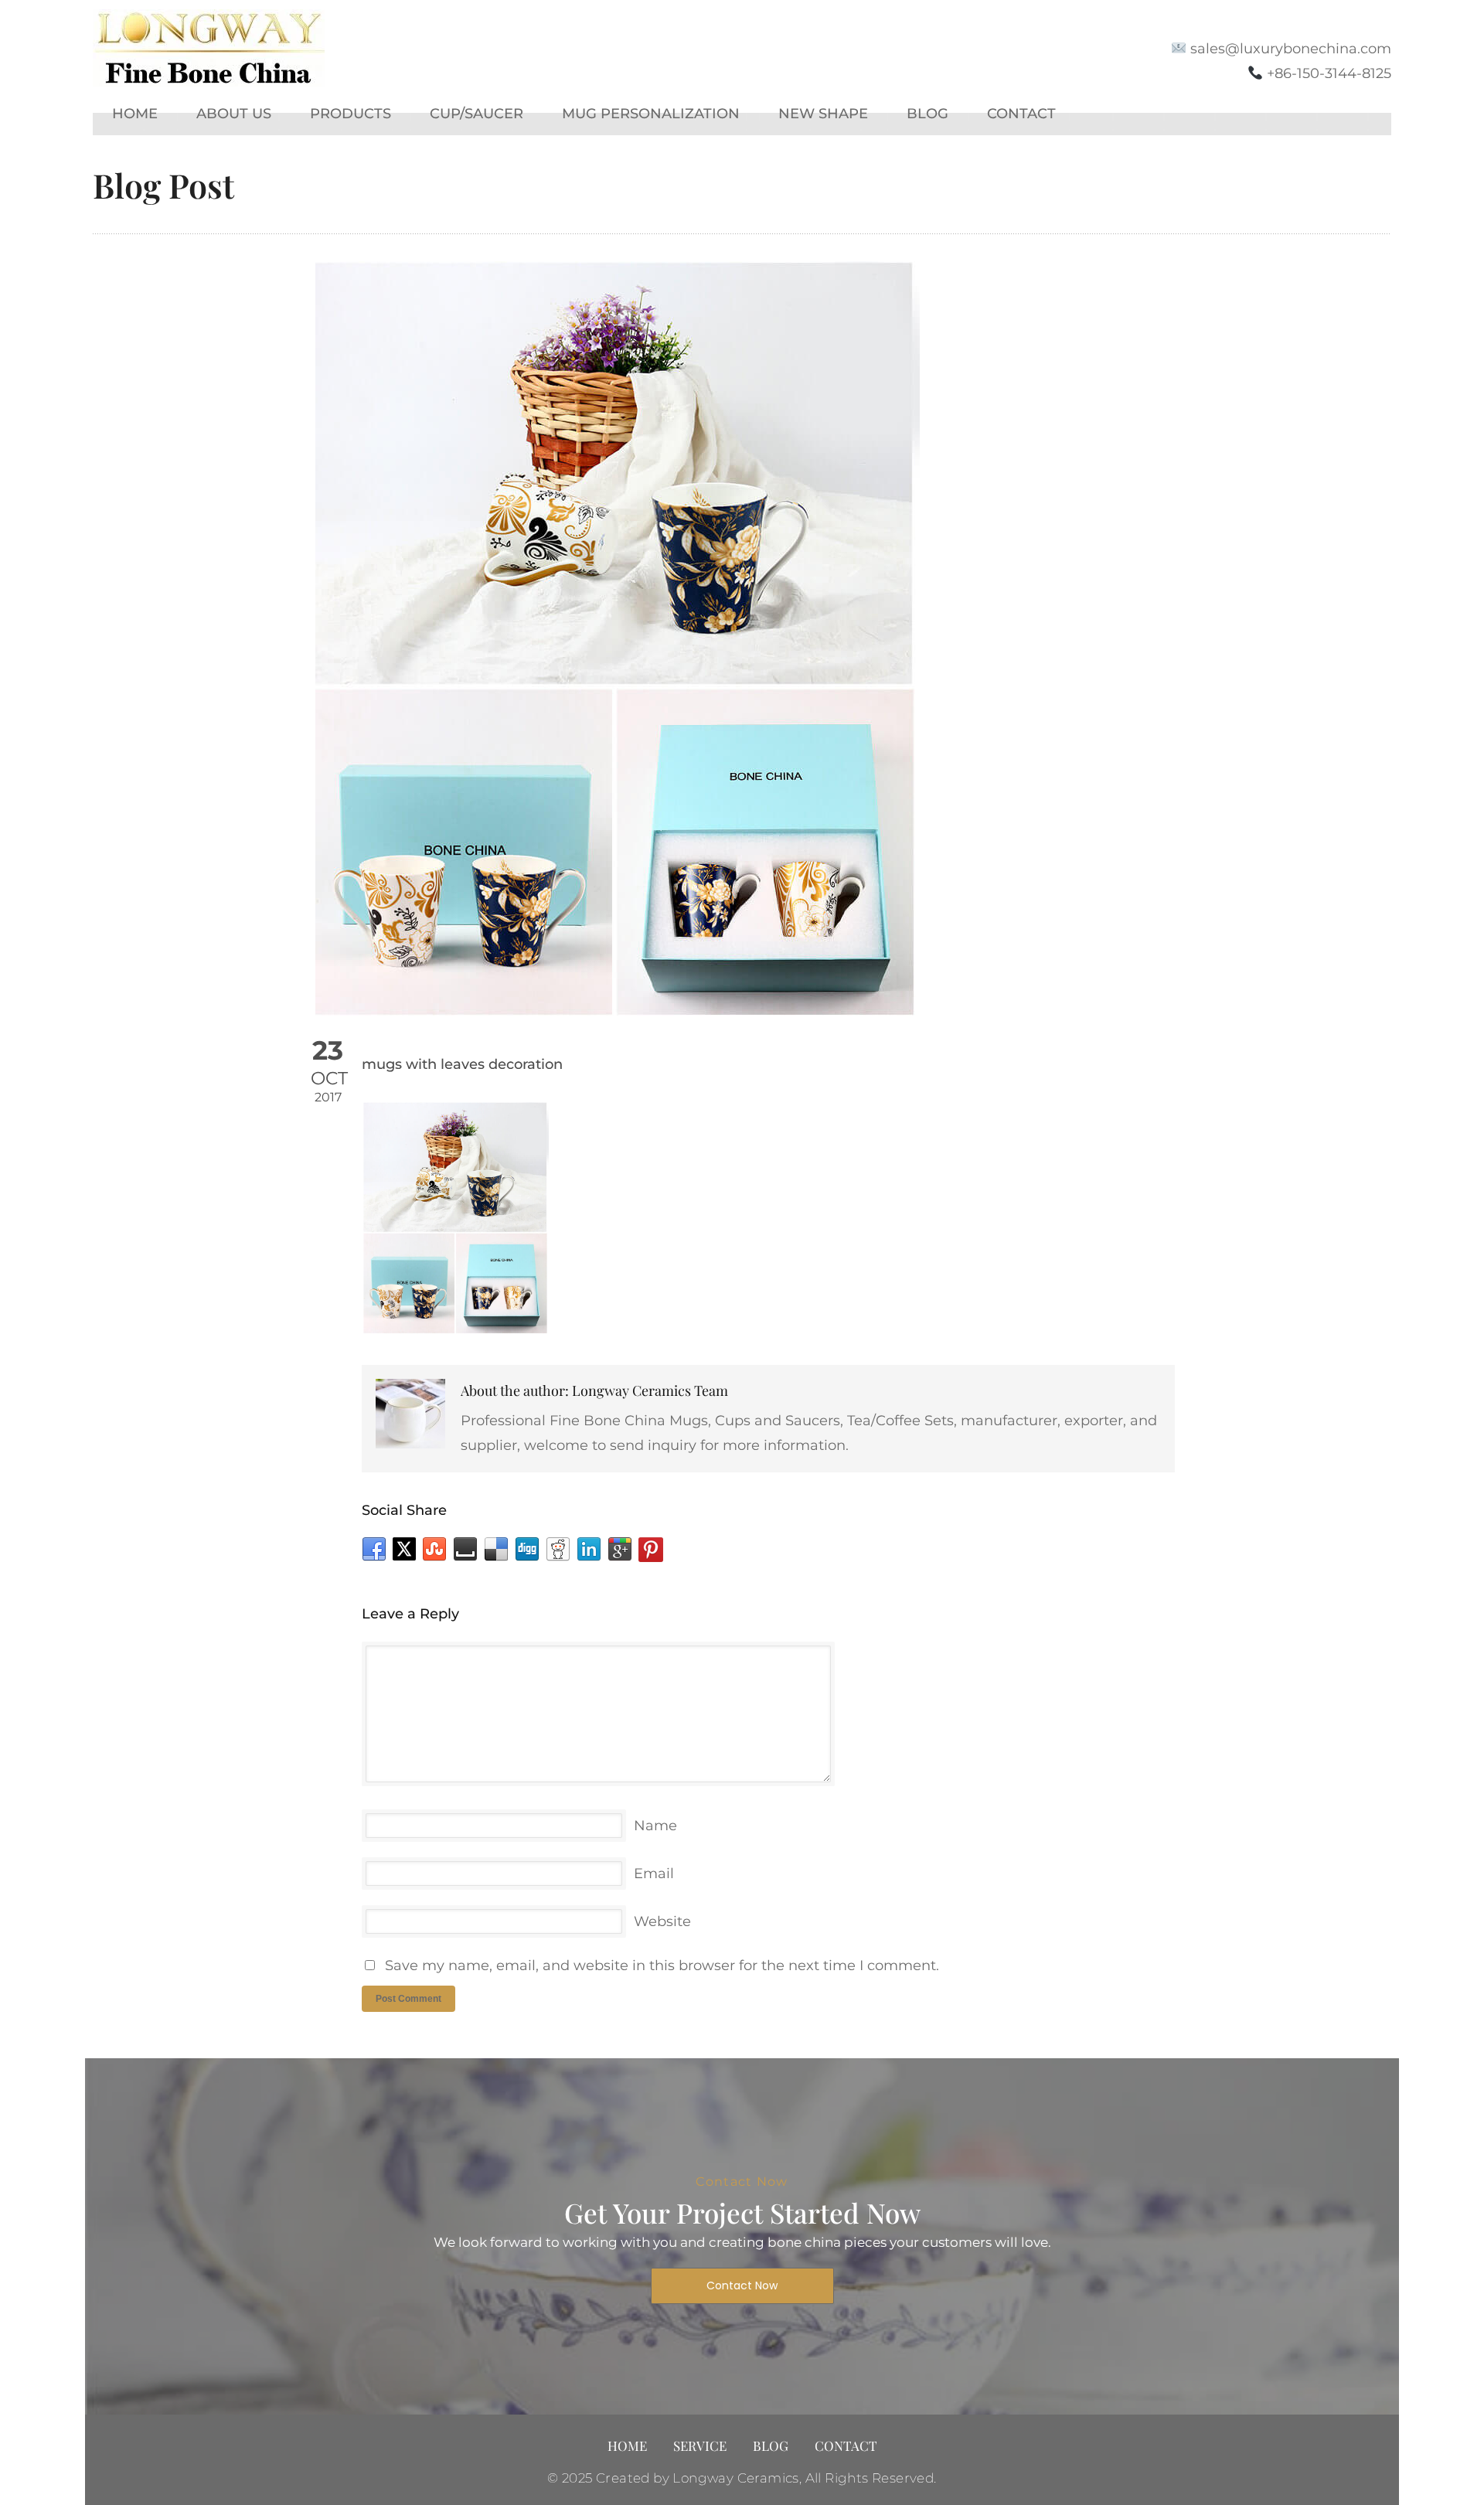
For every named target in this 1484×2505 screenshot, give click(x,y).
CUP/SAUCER (477, 114)
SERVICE (700, 2445)
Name (655, 1826)
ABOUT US (234, 114)
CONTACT (1021, 114)
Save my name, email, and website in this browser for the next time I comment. (662, 1966)
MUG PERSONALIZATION (651, 114)
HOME (135, 114)
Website (662, 1921)
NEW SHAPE (823, 114)
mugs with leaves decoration (462, 1064)
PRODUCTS (351, 114)
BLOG (927, 114)
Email (654, 1874)
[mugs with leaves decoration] (742, 640)
